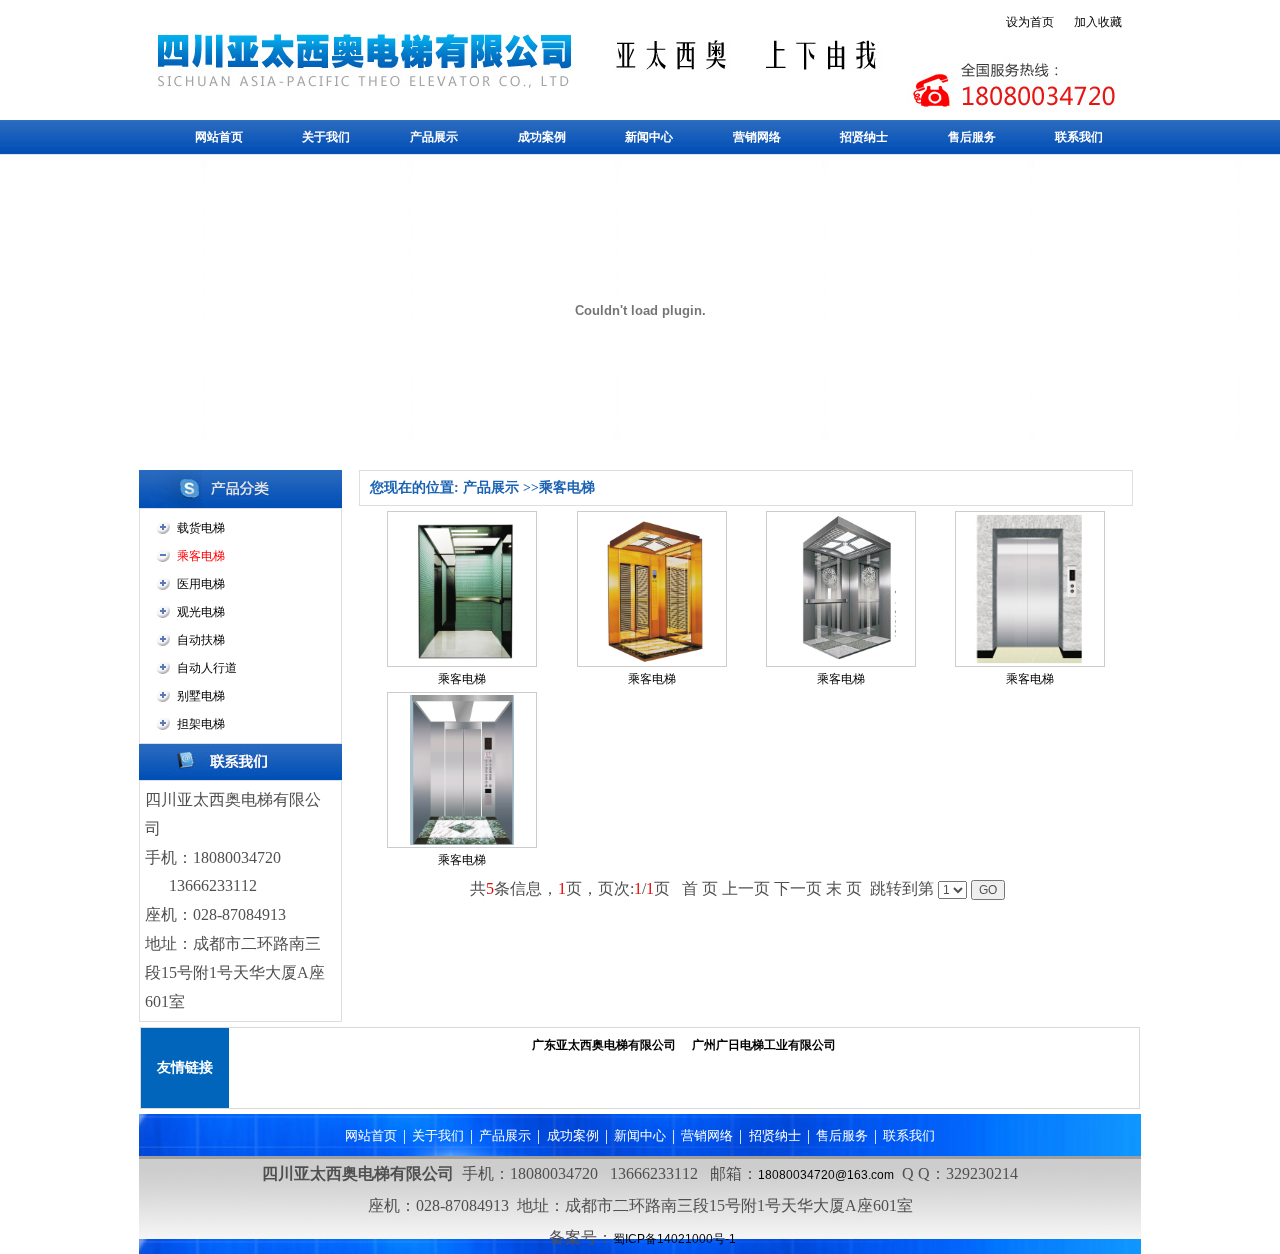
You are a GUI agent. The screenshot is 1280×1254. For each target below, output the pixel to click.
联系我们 (1079, 137)
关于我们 (326, 137)
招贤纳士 (864, 137)
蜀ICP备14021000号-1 (674, 1239)
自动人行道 (207, 668)
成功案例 (542, 137)
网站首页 (219, 137)
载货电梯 (201, 528)
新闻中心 (649, 137)
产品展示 (434, 137)
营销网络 (757, 137)
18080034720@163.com (826, 1175)
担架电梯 (201, 724)
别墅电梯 (201, 696)
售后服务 (972, 137)
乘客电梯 (462, 679)
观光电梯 (201, 612)
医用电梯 (201, 584)
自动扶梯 (201, 640)
